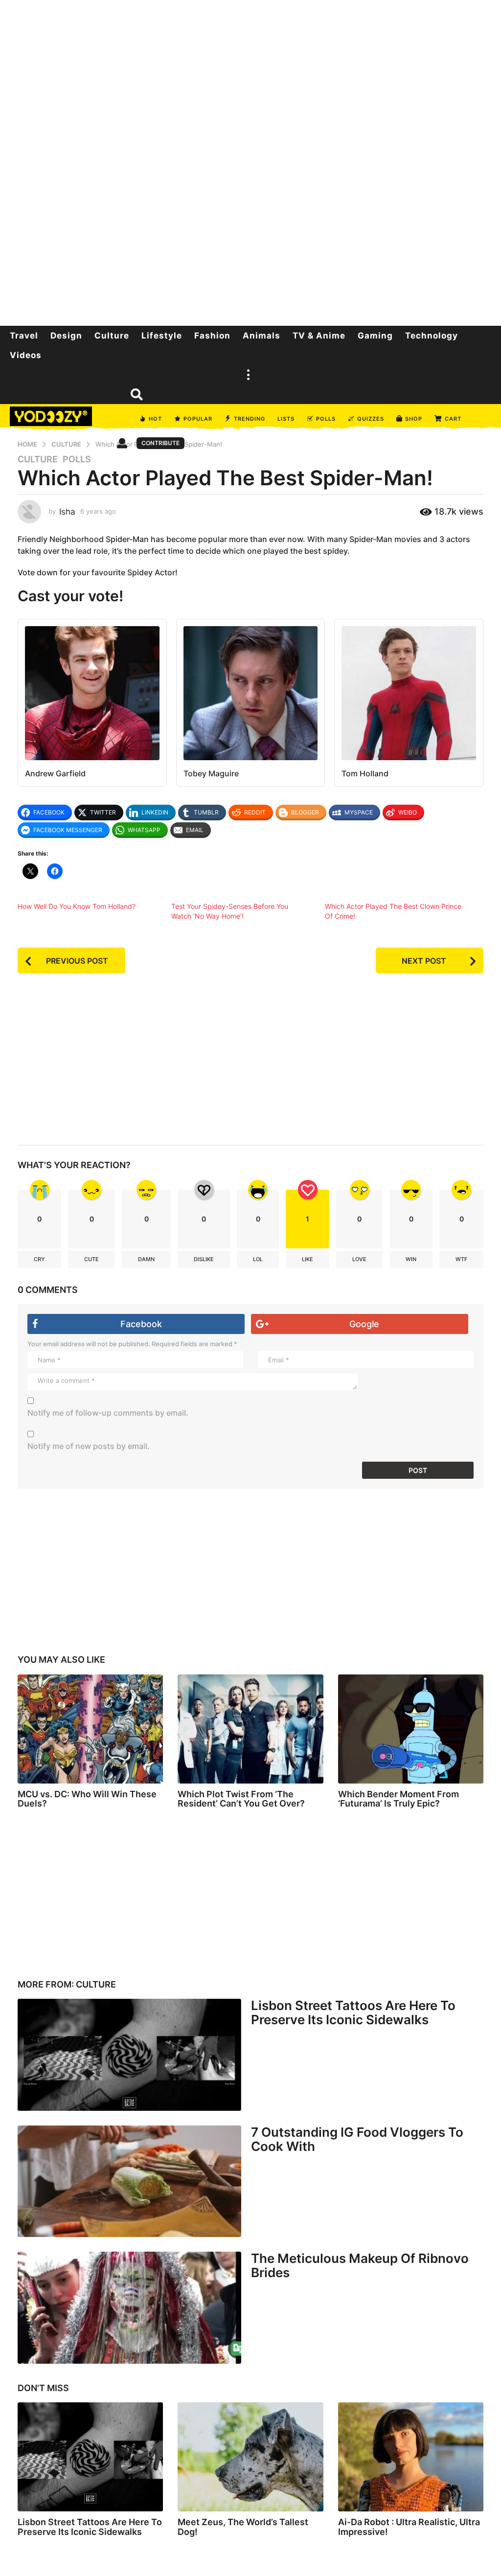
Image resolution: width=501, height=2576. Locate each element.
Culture (112, 336)
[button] (248, 375)
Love (359, 1259)
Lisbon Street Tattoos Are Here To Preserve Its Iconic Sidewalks (353, 2012)
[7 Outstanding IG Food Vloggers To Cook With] (129, 2181)
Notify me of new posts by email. (89, 1446)
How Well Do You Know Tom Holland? (77, 906)
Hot (155, 419)
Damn (146, 1259)
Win (411, 1259)
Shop (414, 419)
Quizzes (371, 419)
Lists (286, 419)
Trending (250, 419)
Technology (432, 336)
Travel (24, 336)
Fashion (212, 336)
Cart (453, 419)
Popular (198, 419)
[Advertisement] (250, 161)
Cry (39, 1259)
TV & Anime (319, 336)
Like (307, 1259)
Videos (26, 355)
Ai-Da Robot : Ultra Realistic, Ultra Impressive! (409, 2527)
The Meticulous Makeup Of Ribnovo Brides (360, 2265)
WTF (461, 1259)
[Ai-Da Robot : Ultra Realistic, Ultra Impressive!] (411, 2457)
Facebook (141, 1324)
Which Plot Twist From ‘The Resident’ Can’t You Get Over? (241, 1799)
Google (364, 1324)
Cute (91, 1259)
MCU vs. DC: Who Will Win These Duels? (87, 1799)
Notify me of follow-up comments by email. (108, 1413)
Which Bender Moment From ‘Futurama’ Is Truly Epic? (399, 1799)
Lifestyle (162, 336)
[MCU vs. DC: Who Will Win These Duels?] (90, 1729)
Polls (326, 419)
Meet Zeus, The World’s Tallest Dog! (243, 2527)
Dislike (204, 1259)
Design (66, 336)
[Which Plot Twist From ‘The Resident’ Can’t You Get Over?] (250, 1729)
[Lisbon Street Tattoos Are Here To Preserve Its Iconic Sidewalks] (129, 2055)
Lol (258, 1259)
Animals (262, 336)
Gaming (375, 336)
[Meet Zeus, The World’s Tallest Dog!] (250, 2457)
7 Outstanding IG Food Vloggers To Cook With (357, 2139)
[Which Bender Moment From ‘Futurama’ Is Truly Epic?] (411, 1729)
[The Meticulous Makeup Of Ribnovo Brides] (129, 2307)
